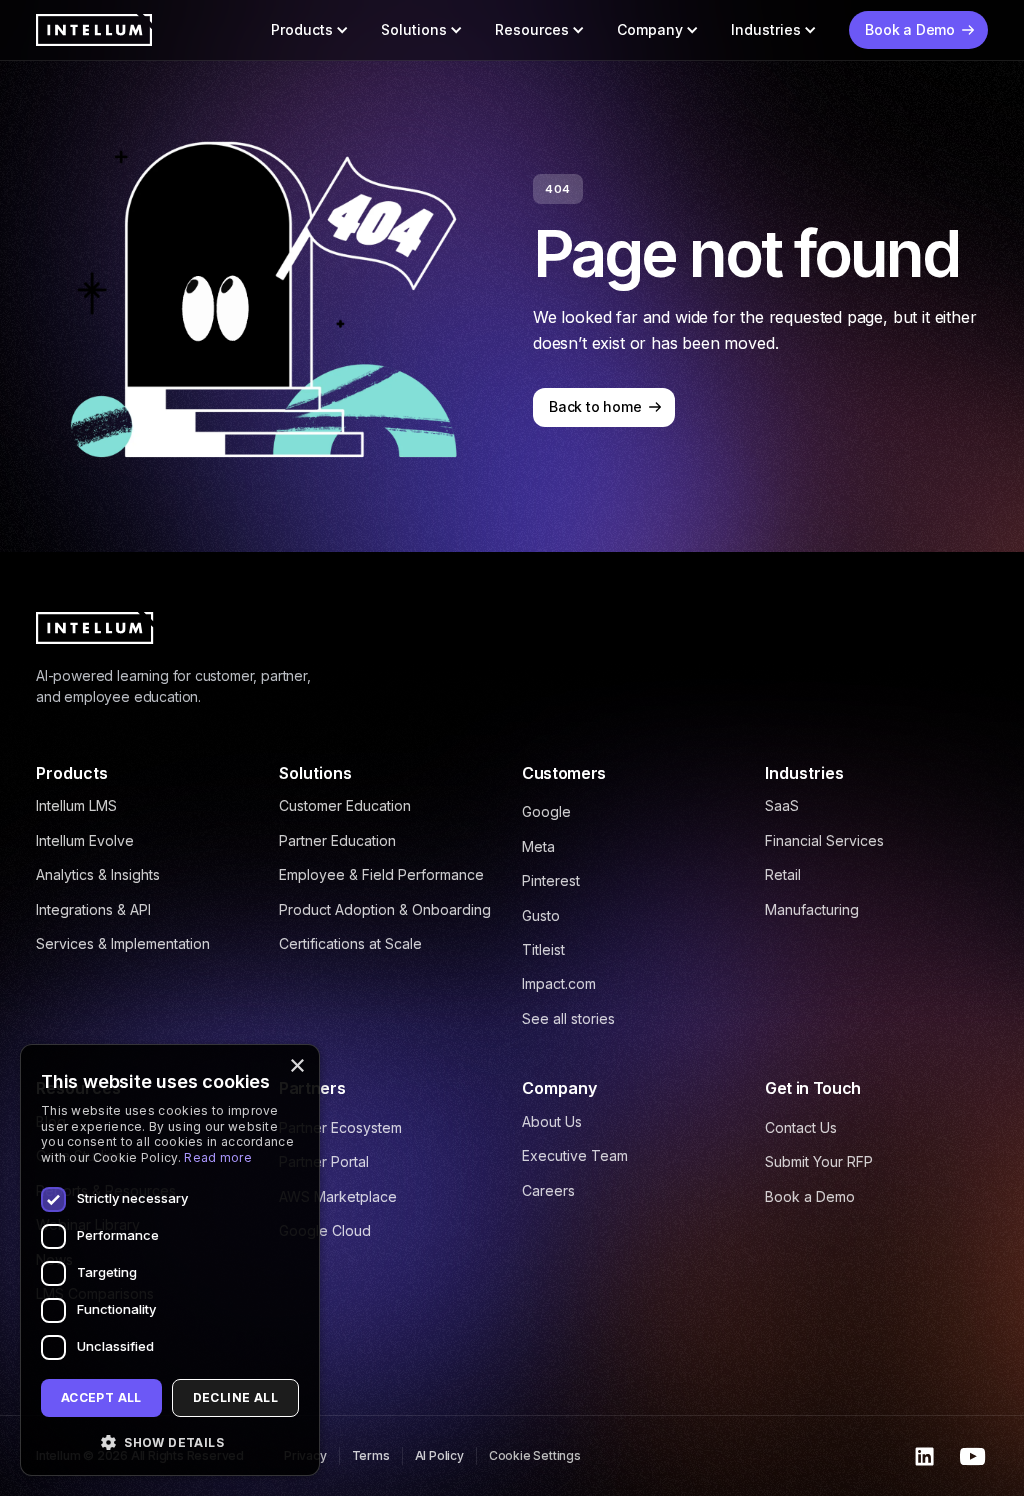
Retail (783, 874)
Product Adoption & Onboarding (385, 909)
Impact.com (559, 983)
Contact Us (801, 1127)
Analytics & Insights (98, 874)
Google (546, 811)
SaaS (782, 805)
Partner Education (337, 840)
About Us (552, 1121)
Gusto (541, 915)
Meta (538, 846)
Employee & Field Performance (381, 874)
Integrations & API (93, 909)
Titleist (543, 949)
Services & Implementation (123, 943)
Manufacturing (812, 909)
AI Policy (439, 1455)
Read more (218, 1157)
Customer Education (345, 805)
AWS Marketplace (338, 1196)
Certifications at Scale (350, 943)
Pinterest (551, 880)
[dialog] (170, 1260)
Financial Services (824, 840)
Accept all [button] (101, 1397)
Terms (371, 1455)
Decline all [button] (235, 1397)
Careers (548, 1190)
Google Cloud (325, 1230)
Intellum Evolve (85, 840)
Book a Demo (810, 1196)
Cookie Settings (535, 1455)
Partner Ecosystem (340, 1127)
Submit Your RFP (819, 1161)
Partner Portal (324, 1161)
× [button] (296, 1066)
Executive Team (575, 1155)
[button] (310, 30)
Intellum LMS (76, 805)
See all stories (568, 1018)
